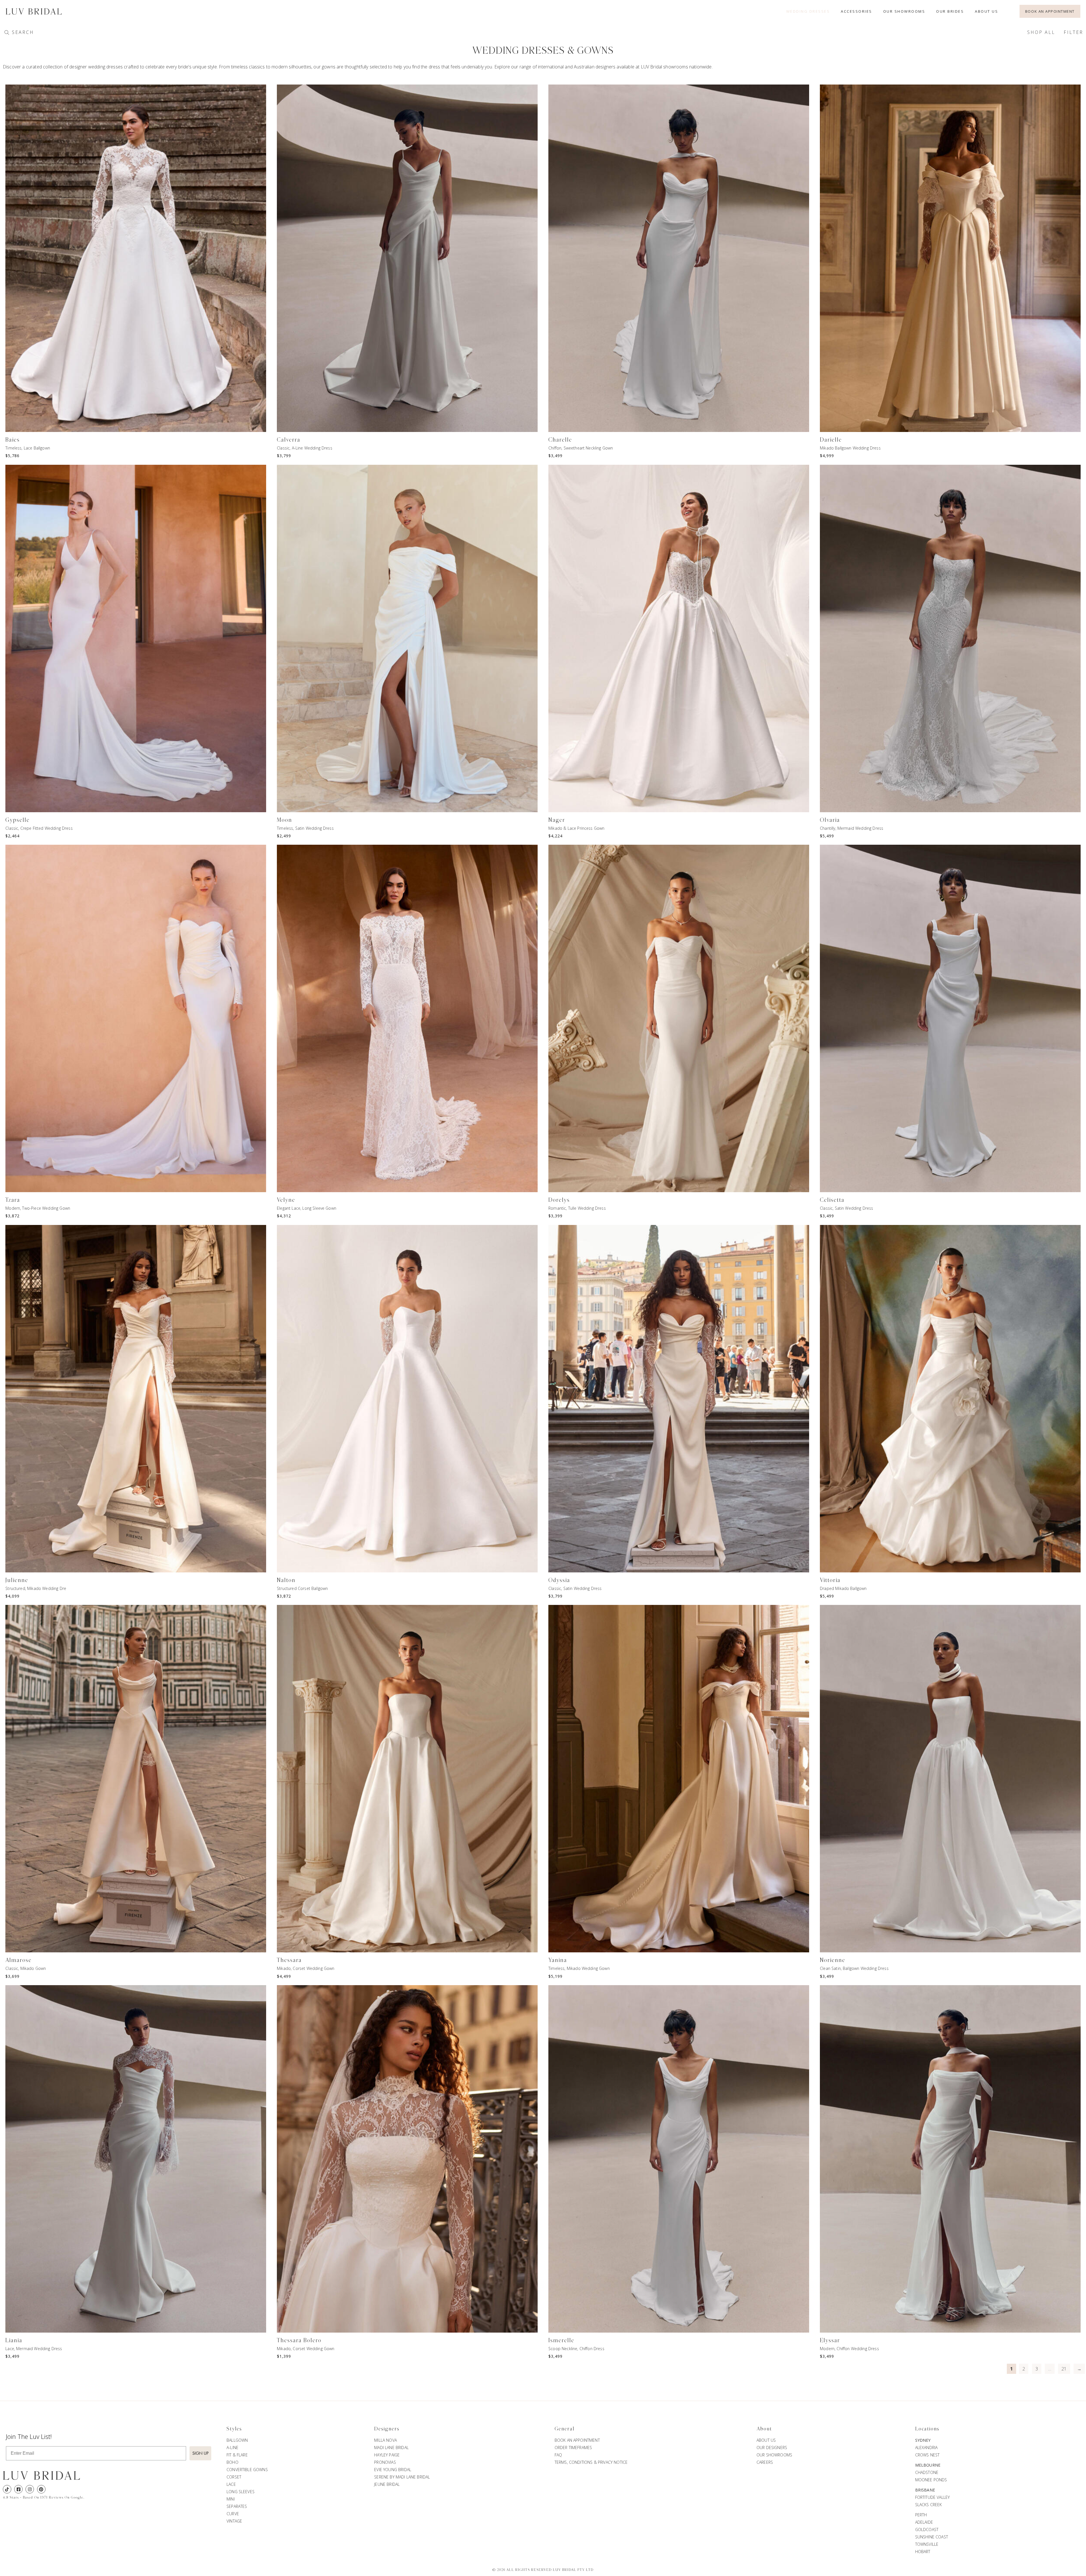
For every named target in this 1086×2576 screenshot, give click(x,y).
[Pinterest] (41, 2489)
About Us (986, 11)
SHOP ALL (1041, 32)
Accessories (856, 11)
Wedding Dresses (808, 11)
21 (1064, 2369)
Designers (387, 2429)
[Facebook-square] (18, 2489)
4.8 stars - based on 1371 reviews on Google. (44, 2497)
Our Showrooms (904, 11)
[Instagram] (30, 2489)
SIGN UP (200, 2453)
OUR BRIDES (950, 11)
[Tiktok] (7, 2489)
